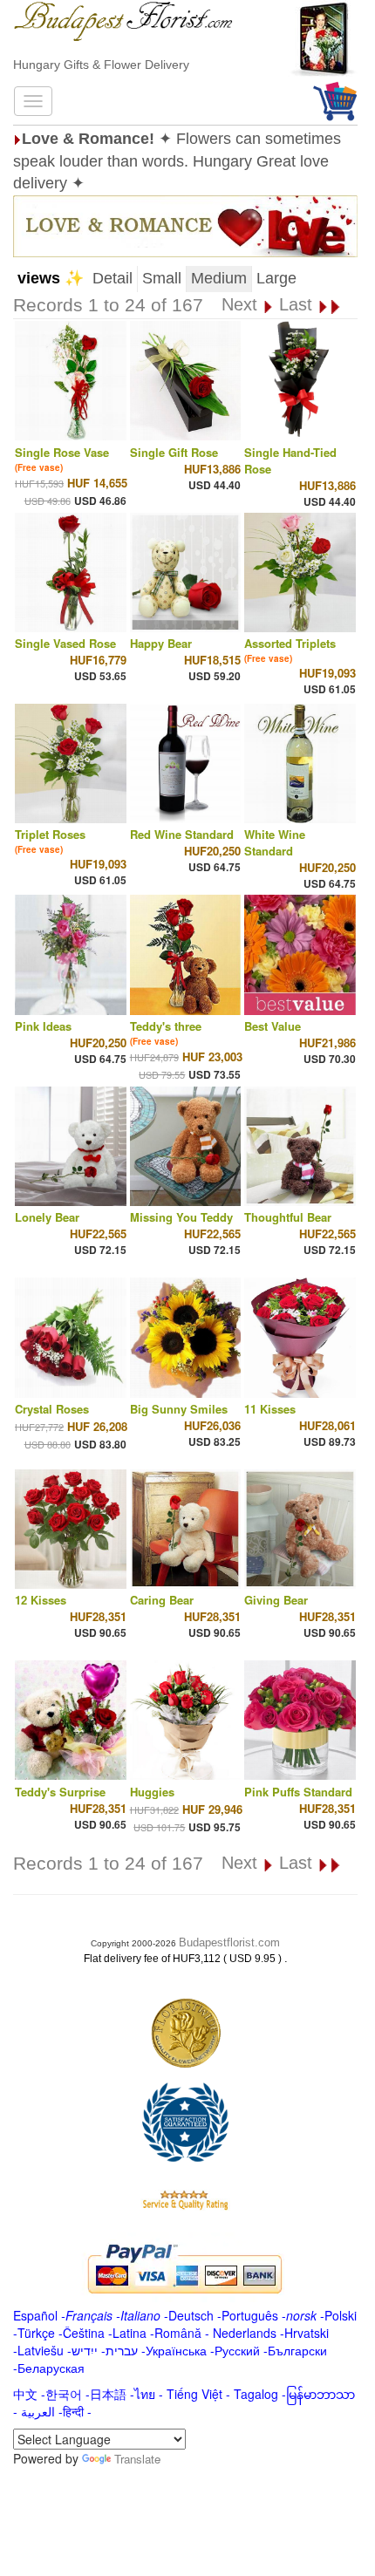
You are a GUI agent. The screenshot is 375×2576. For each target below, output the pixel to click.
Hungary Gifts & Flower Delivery (101, 65)
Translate (137, 2459)
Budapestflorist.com (229, 1942)
